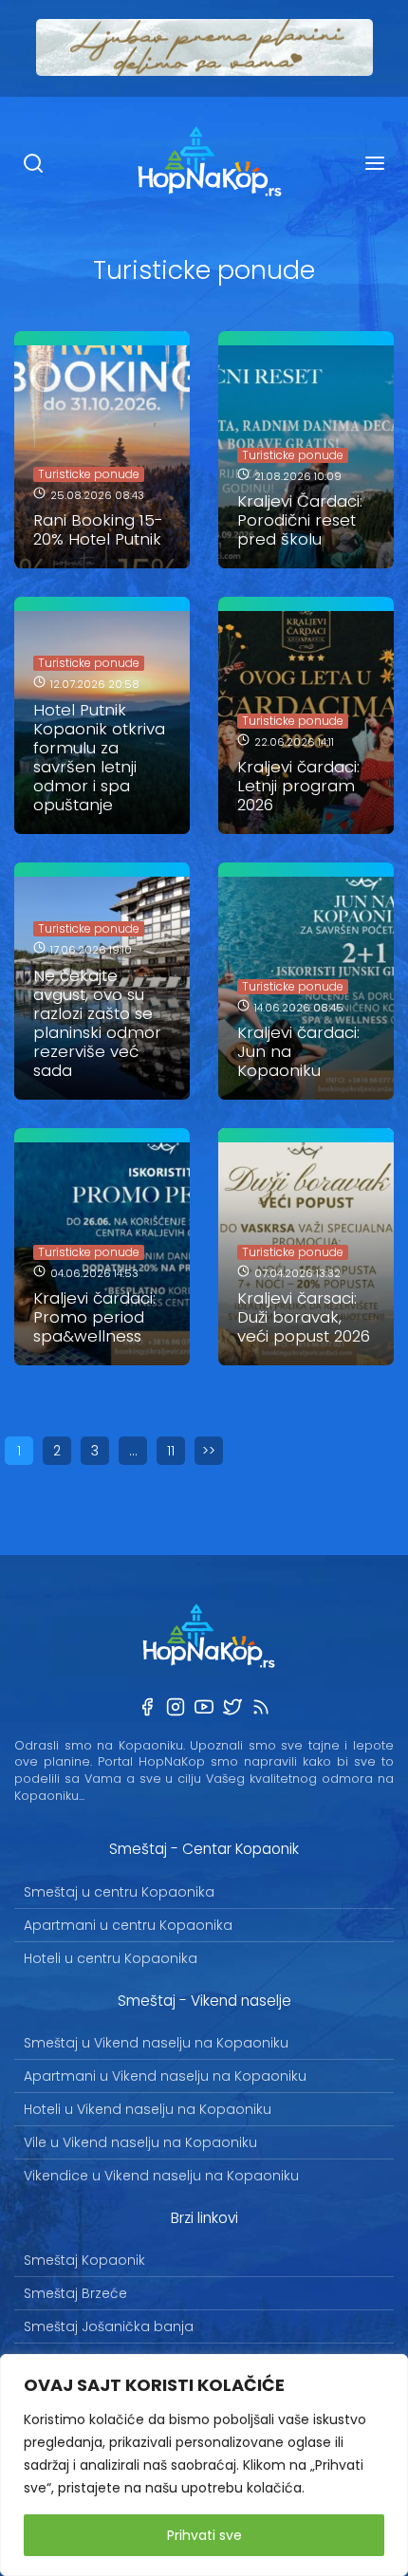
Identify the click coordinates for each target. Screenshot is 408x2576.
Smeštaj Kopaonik (84, 2260)
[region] (204, 2465)
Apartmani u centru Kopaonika (128, 1925)
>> (209, 1451)
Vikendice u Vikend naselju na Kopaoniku (161, 2176)
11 (171, 1451)
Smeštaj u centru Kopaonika (119, 1892)
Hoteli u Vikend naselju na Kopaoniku (148, 2109)
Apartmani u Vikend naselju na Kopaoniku (165, 2076)
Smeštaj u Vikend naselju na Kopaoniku (156, 2043)
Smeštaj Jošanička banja (109, 2326)
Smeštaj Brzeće (75, 2293)
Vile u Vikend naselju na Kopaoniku (140, 2142)
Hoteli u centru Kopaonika (111, 1958)
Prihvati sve (204, 2535)
